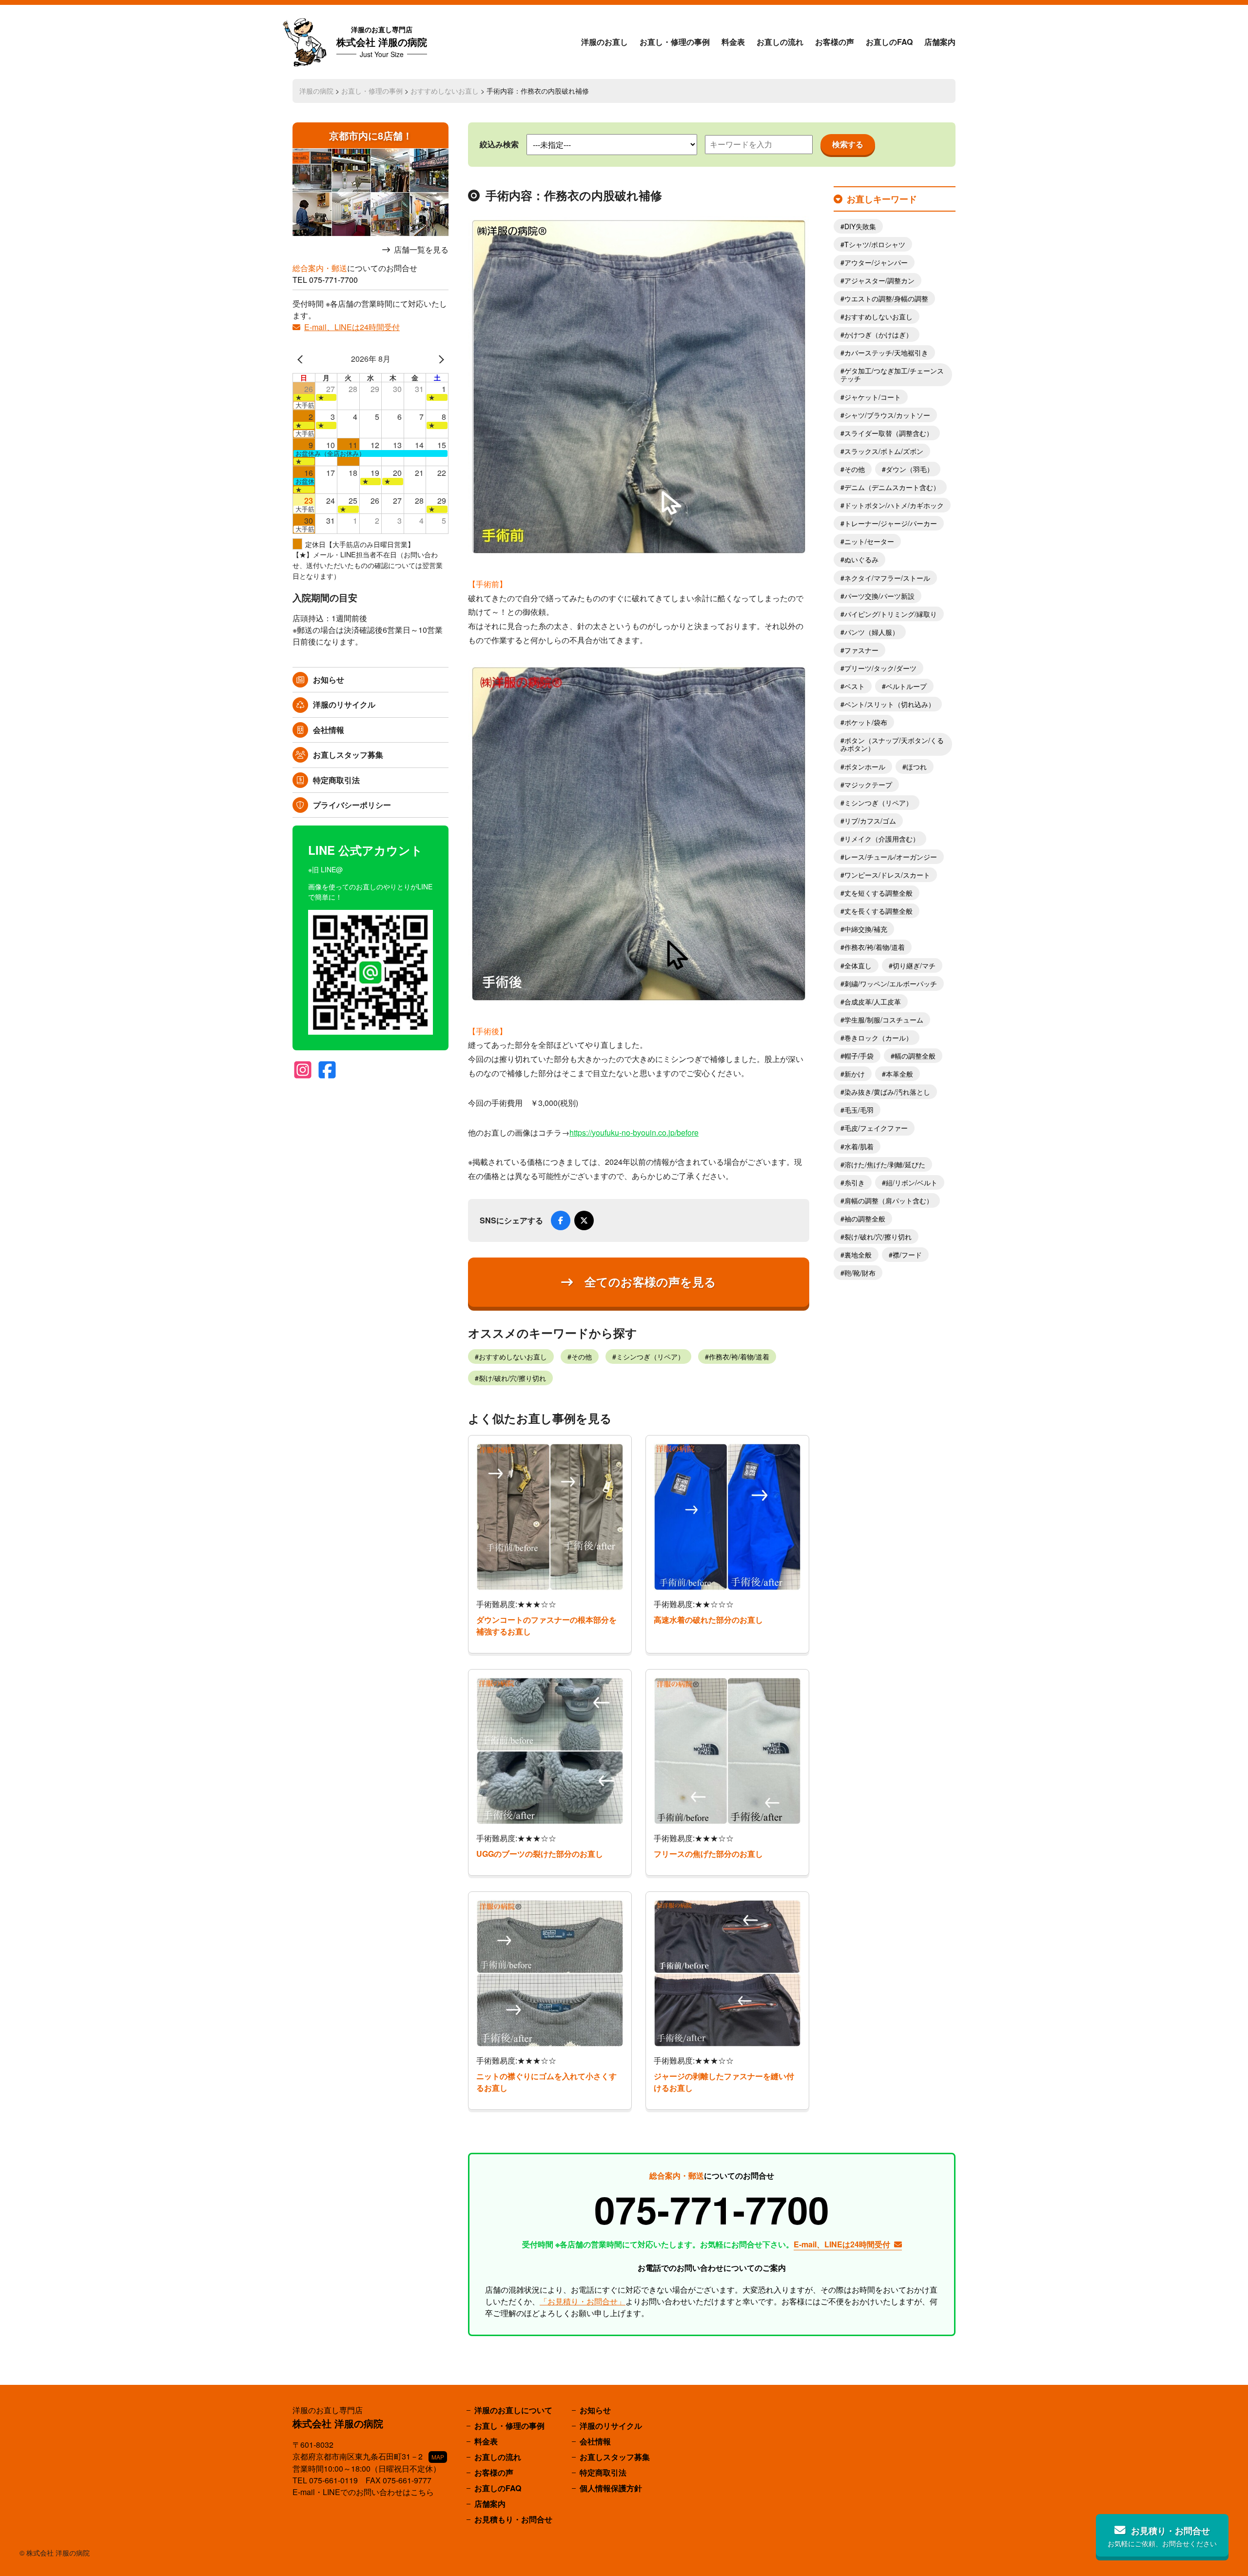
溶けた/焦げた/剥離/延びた (885, 1164)
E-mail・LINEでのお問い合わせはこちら (363, 2492)
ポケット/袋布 (866, 722)
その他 (582, 1357)
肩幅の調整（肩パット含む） (889, 1200)
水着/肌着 (859, 1146)
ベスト (855, 686)
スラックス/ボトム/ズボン (884, 451)
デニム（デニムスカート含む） (892, 487)
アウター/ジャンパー (876, 262)
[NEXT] (439, 359)
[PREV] (302, 359)
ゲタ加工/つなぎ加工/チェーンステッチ (892, 374)
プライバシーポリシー (352, 805)
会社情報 (329, 730)
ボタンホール (865, 767)
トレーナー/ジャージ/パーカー (891, 523)
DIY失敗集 (860, 226)
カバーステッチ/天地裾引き (886, 353)
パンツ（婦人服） (872, 632)
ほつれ (916, 767)
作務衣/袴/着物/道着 (739, 1357)
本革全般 (899, 1074)
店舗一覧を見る (421, 250)
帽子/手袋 (859, 1056)
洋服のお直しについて (513, 2410)
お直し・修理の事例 (675, 42)
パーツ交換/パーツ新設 (879, 596)
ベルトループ (906, 686)
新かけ (855, 1074)
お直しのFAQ (889, 42)
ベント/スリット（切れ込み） (890, 704)
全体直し (858, 965)
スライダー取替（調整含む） (889, 433)
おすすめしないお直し (445, 91)
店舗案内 (940, 42)
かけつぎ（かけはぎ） (878, 334)
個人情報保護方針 (611, 2488)
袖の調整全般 (865, 1219)
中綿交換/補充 (866, 929)
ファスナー (861, 650)
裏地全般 (858, 1255)
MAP (438, 2457)
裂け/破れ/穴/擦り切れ (512, 1378)
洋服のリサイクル (344, 704)
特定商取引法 (336, 780)
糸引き (855, 1182)
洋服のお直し (604, 42)
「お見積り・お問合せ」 (583, 2301)
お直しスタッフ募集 (348, 755)
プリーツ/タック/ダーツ (880, 668)
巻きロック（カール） (878, 1038)
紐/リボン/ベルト (912, 1182)
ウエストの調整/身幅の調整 (886, 298)
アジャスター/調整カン (879, 280)
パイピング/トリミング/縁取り (891, 614)
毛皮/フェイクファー (876, 1128)
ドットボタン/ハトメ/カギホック (894, 505)
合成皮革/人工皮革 (873, 1002)
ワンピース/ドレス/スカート (887, 875)
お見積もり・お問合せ (513, 2519)
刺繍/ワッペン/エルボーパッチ (891, 983)
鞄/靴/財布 (860, 1273)
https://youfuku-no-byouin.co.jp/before (634, 1132)
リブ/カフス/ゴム (870, 821)
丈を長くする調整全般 (878, 911)
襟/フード (907, 1255)
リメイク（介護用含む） (882, 839)
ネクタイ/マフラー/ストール (887, 578)
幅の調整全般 (915, 1056)
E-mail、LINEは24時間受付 (352, 327)
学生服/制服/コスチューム (884, 1020)
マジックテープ (868, 785)
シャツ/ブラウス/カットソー (887, 415)
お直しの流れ (780, 42)
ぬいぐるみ (861, 559)
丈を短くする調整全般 (878, 893)
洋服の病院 (316, 91)
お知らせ (329, 679)
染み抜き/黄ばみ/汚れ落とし (887, 1092)
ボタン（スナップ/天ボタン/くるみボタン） (892, 744)
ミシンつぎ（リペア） (650, 1357)
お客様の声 (835, 42)
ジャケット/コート (873, 397)
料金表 (733, 42)
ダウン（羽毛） (910, 469)
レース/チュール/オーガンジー (891, 857)
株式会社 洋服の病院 (382, 42)
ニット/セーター (869, 541)
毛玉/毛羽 (859, 1110)
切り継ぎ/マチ (914, 965)
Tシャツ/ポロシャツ (875, 244)
